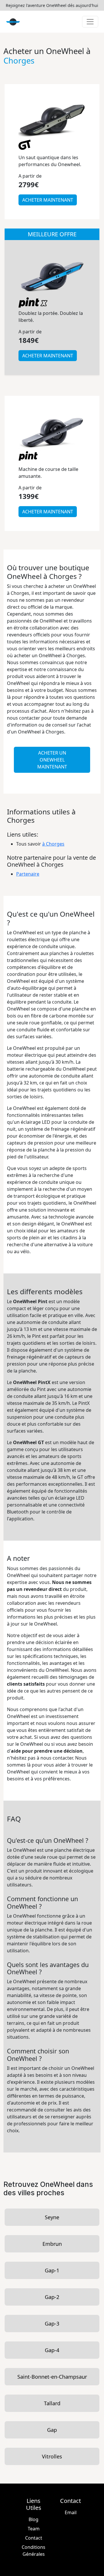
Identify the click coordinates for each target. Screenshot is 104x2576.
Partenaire (28, 874)
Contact (34, 2538)
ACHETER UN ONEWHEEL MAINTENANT (52, 760)
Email (71, 2512)
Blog (34, 2519)
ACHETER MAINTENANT (48, 200)
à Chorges (53, 844)
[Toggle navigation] (90, 22)
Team (34, 2529)
